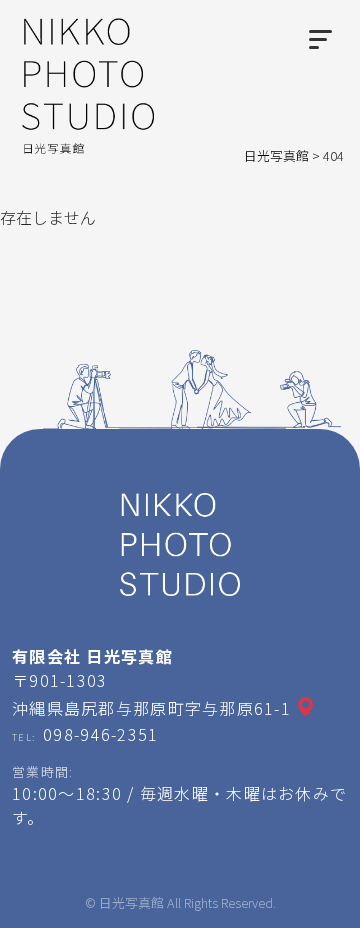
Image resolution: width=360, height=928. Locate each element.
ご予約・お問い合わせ (248, 901)
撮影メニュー (86, 901)
